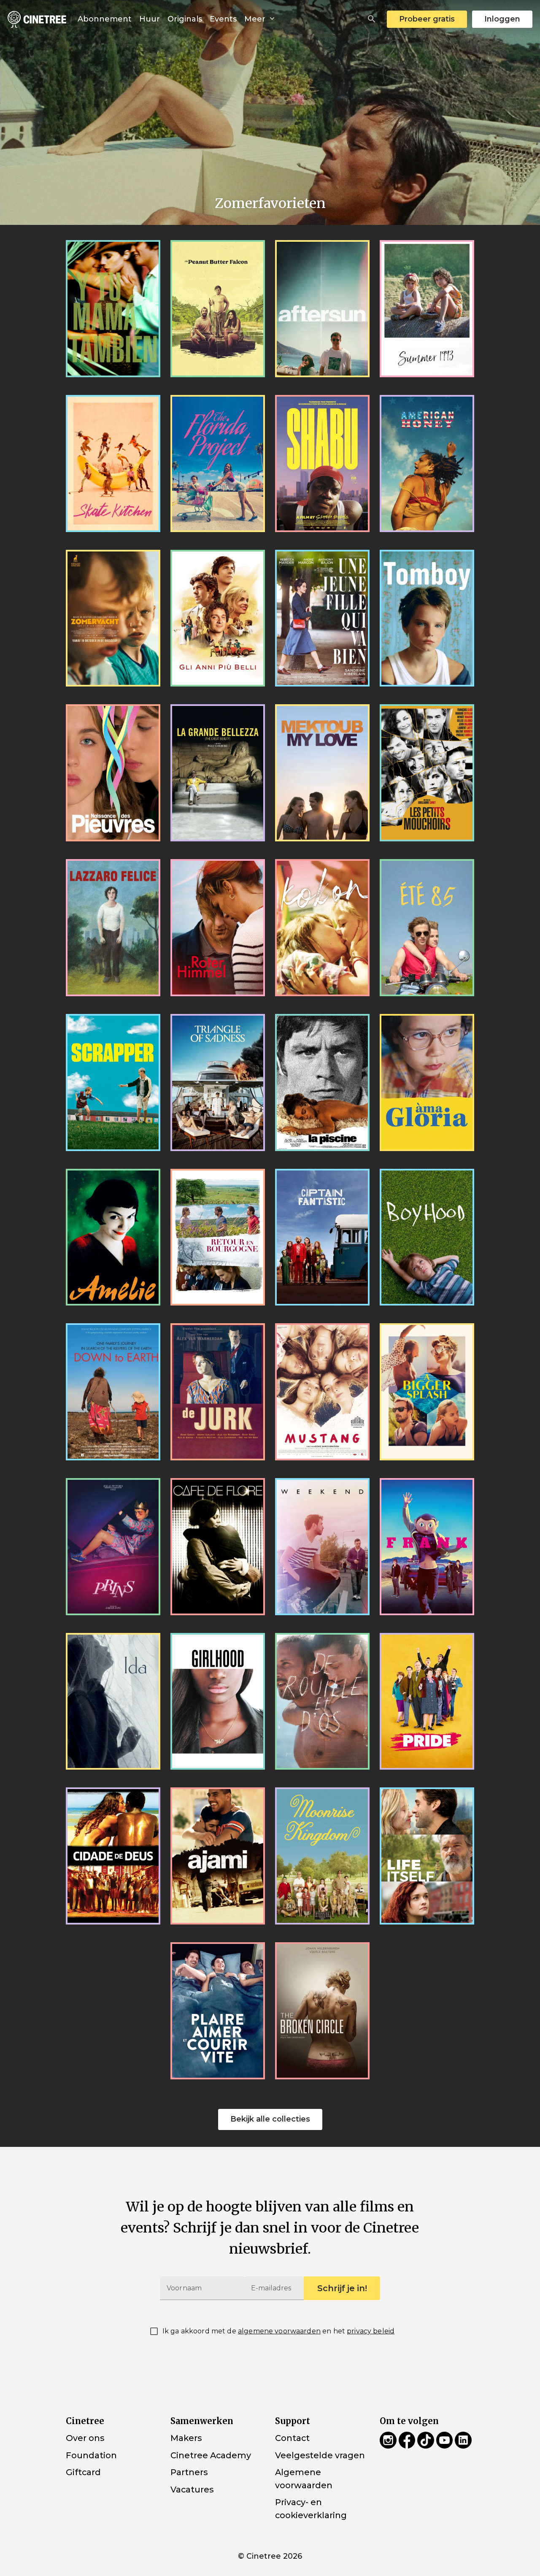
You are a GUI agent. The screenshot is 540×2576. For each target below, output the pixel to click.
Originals (185, 19)
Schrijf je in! (342, 2288)
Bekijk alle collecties (270, 2119)
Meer (256, 19)
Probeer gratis (427, 19)
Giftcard (83, 2472)
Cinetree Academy (211, 2455)
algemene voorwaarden (279, 2331)
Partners (189, 2472)
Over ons (85, 2438)
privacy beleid (371, 2331)
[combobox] (372, 19)
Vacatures (192, 2490)
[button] (372, 19)
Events (223, 19)
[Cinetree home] (37, 19)
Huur (150, 19)
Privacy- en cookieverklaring (311, 2509)
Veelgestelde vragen (320, 2455)
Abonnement (105, 19)
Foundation (91, 2455)
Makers (186, 2438)
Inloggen (502, 19)
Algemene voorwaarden (304, 2479)
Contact (292, 2438)
